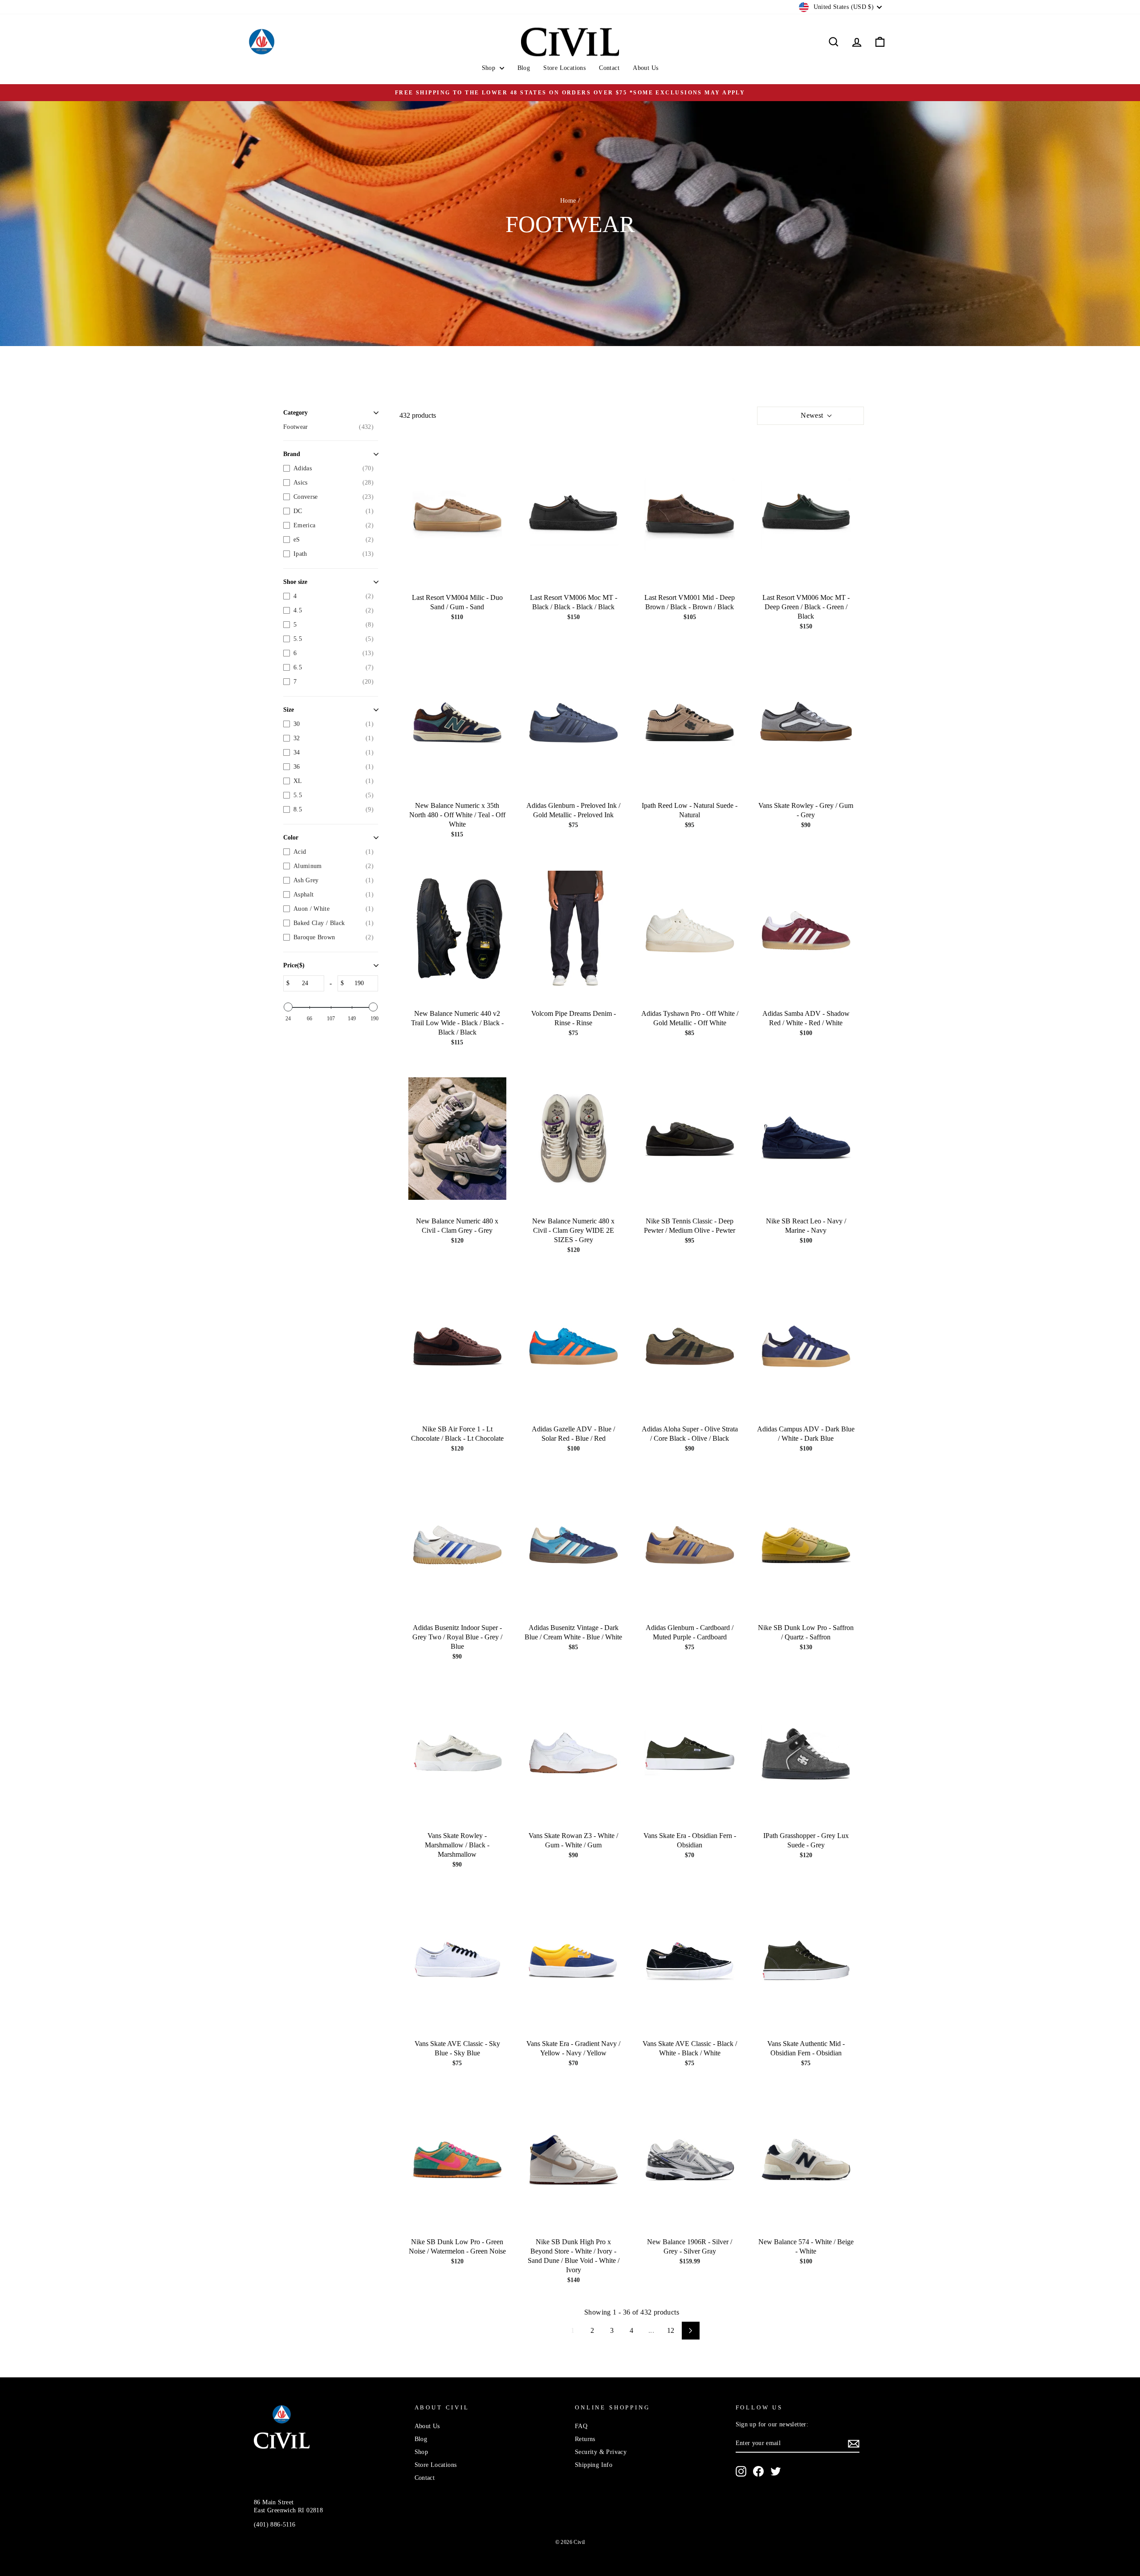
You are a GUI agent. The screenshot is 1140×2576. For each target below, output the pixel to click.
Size (289, 710)
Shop (490, 68)
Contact (609, 68)
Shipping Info (594, 2465)
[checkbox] (328, 427)
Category (295, 413)
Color (291, 838)
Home (568, 201)
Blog (524, 68)
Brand (292, 454)
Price (294, 965)
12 (671, 2330)
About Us (645, 68)
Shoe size (295, 582)
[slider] (288, 1007)
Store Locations (564, 68)
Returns (585, 2439)
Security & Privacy (601, 2452)
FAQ (581, 2426)
